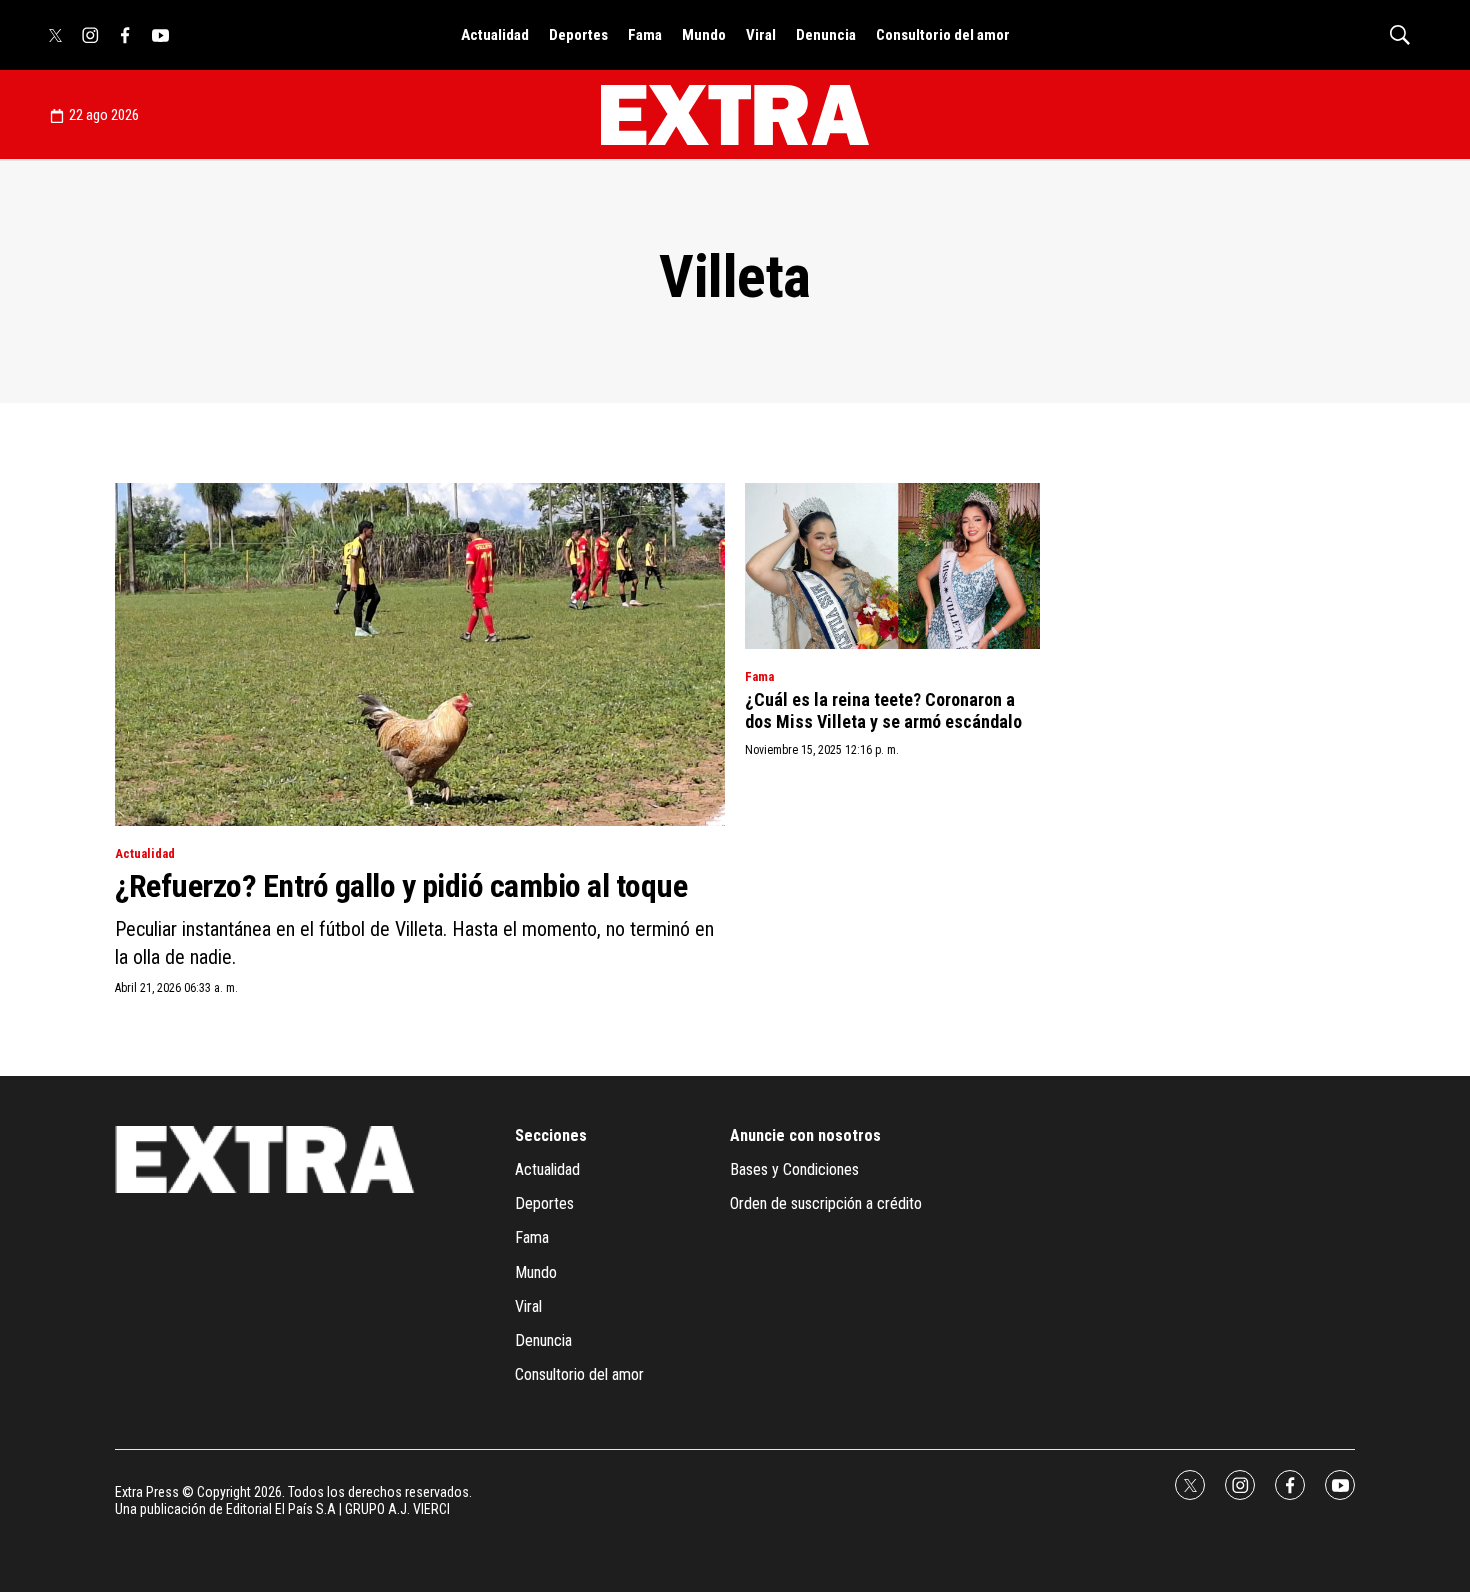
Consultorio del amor (943, 35)
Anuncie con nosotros (805, 1135)
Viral (761, 35)
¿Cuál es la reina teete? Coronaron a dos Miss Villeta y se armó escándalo (883, 710)
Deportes (578, 35)
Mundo (704, 35)
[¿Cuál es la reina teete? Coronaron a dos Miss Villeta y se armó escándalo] (892, 566)
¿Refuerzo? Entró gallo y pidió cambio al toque (401, 886)
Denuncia (826, 35)
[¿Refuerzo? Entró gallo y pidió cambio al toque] (420, 654)
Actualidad (495, 35)
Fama (645, 35)
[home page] (735, 115)
